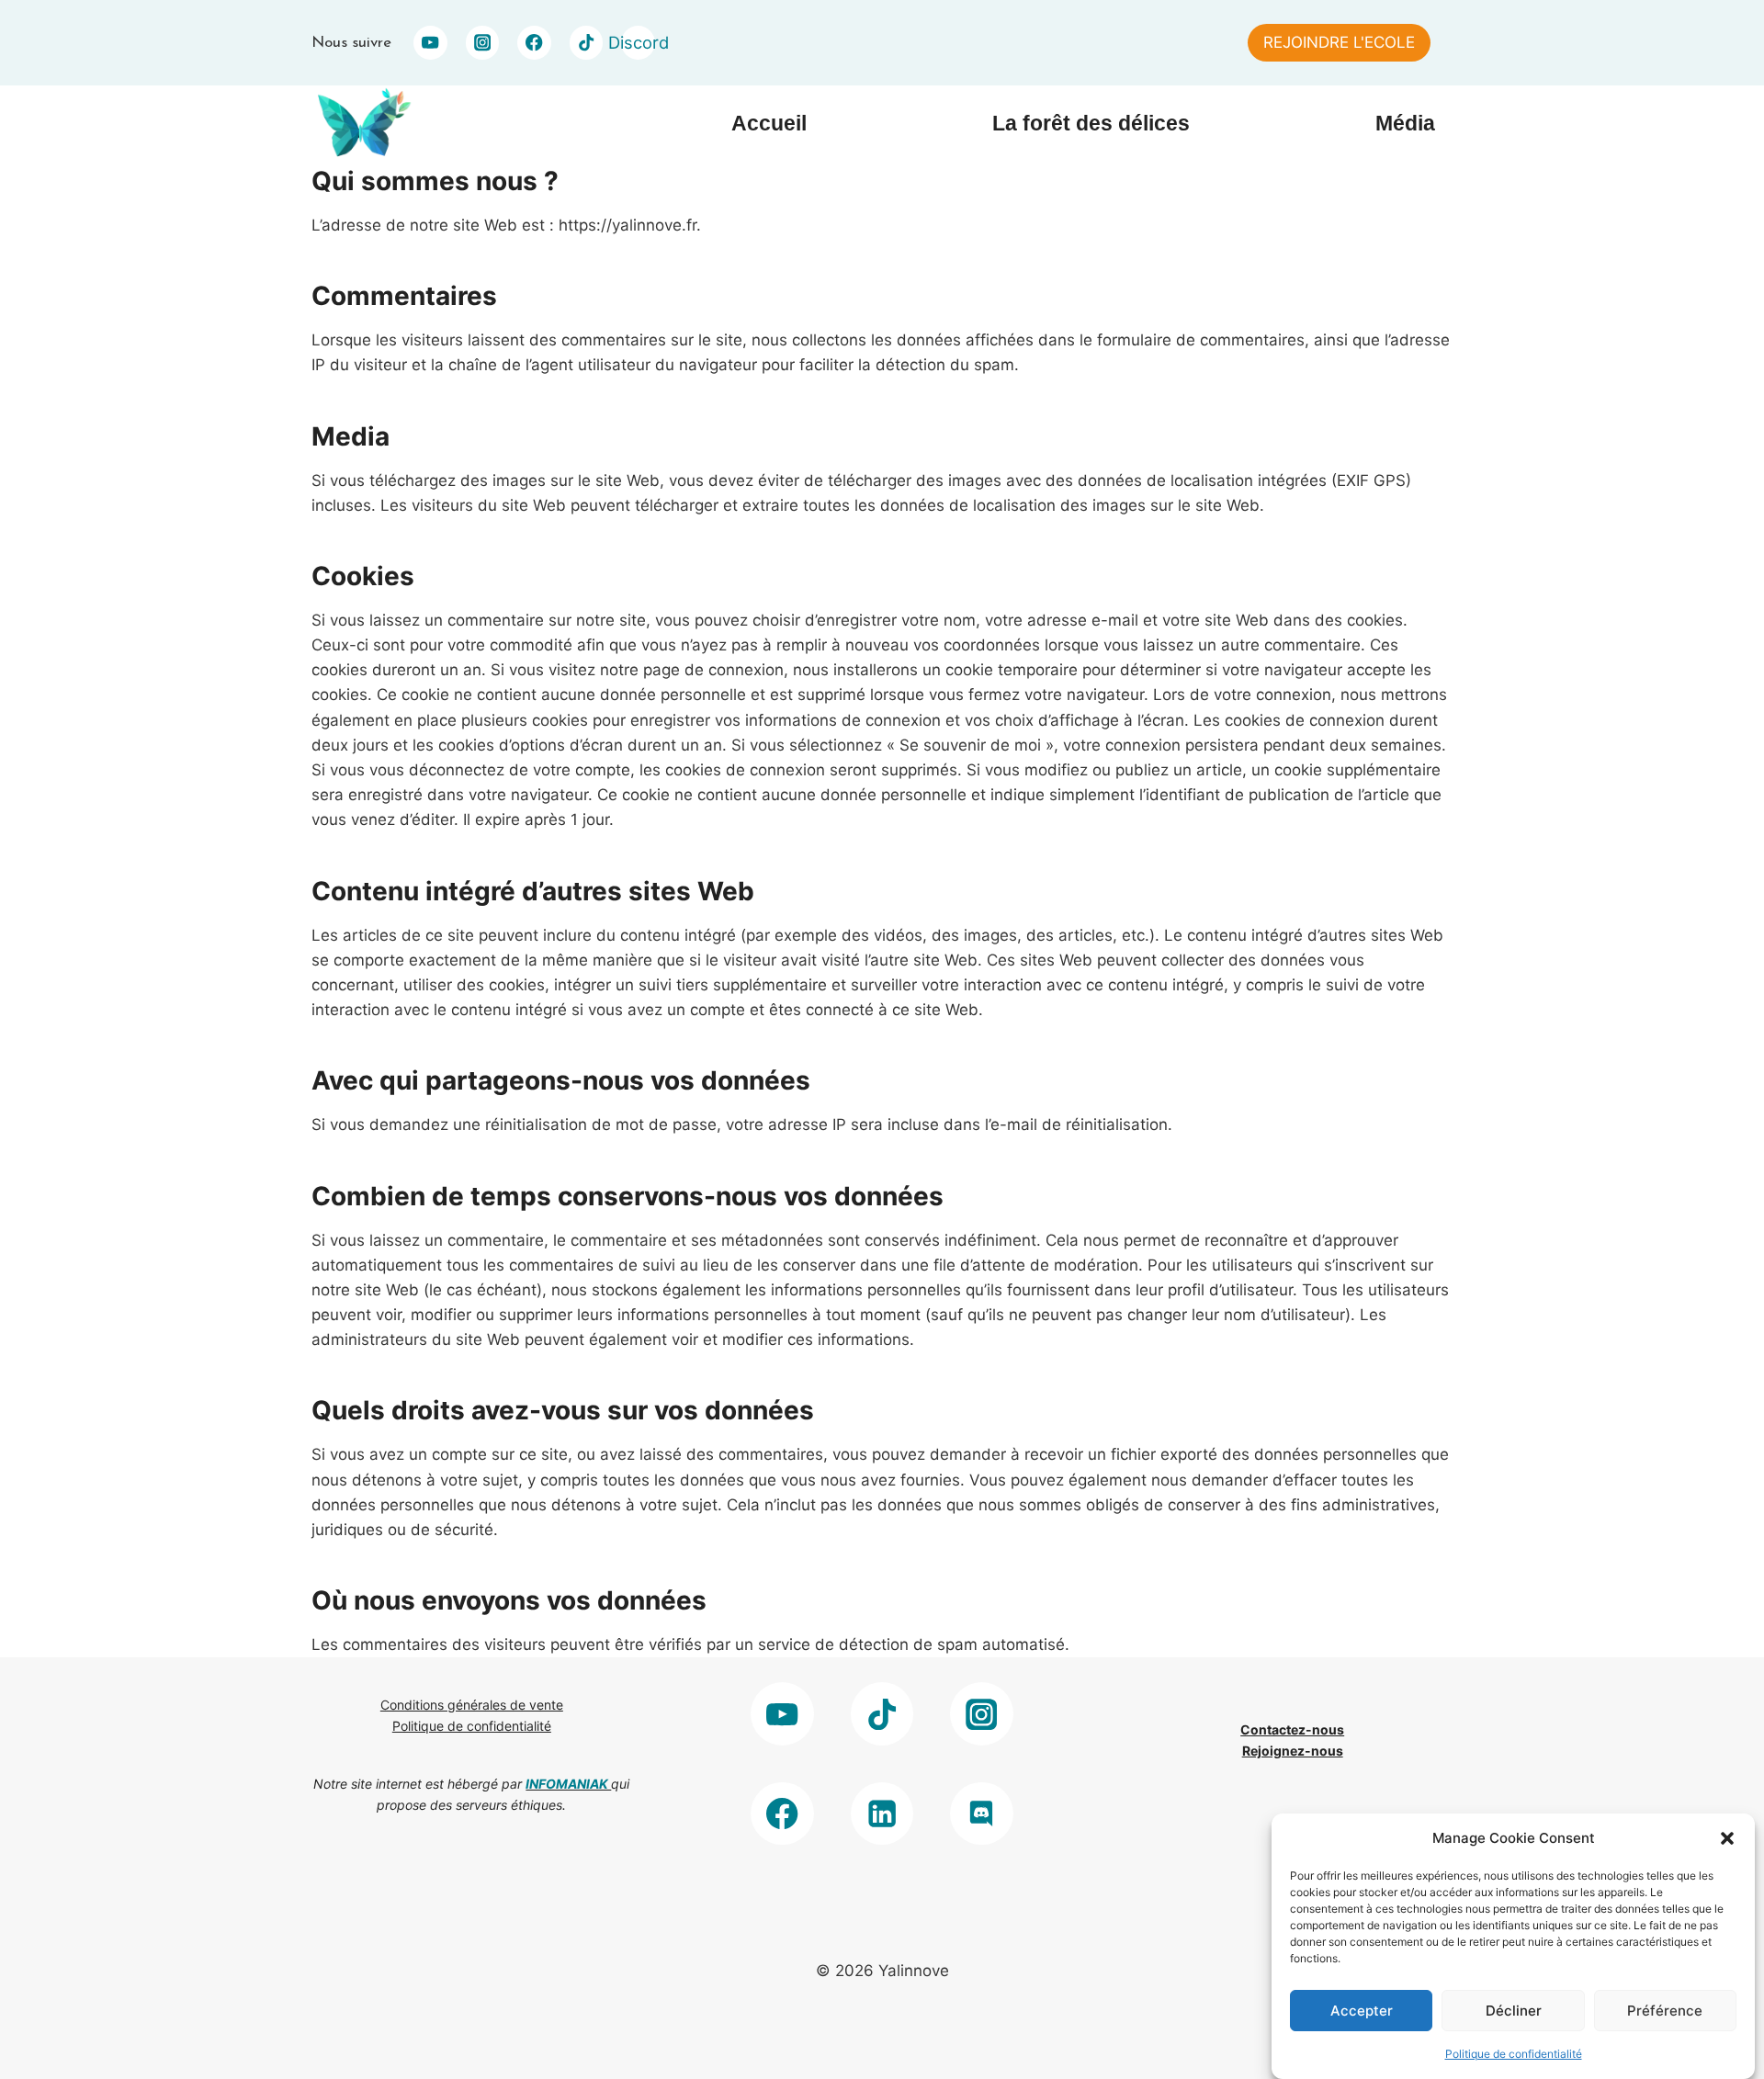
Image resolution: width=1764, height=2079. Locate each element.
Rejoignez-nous (1293, 1751)
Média (1405, 123)
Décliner (1514, 2010)
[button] (1727, 1838)
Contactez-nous (1292, 1729)
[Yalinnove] (362, 124)
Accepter (1362, 2010)
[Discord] (982, 1814)
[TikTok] (587, 43)
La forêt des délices (1091, 123)
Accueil (769, 123)
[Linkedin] (882, 1814)
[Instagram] (483, 43)
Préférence (1665, 2010)
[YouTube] (430, 43)
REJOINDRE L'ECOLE (1339, 42)
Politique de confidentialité (1514, 2054)
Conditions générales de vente (472, 1705)
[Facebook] (534, 43)
